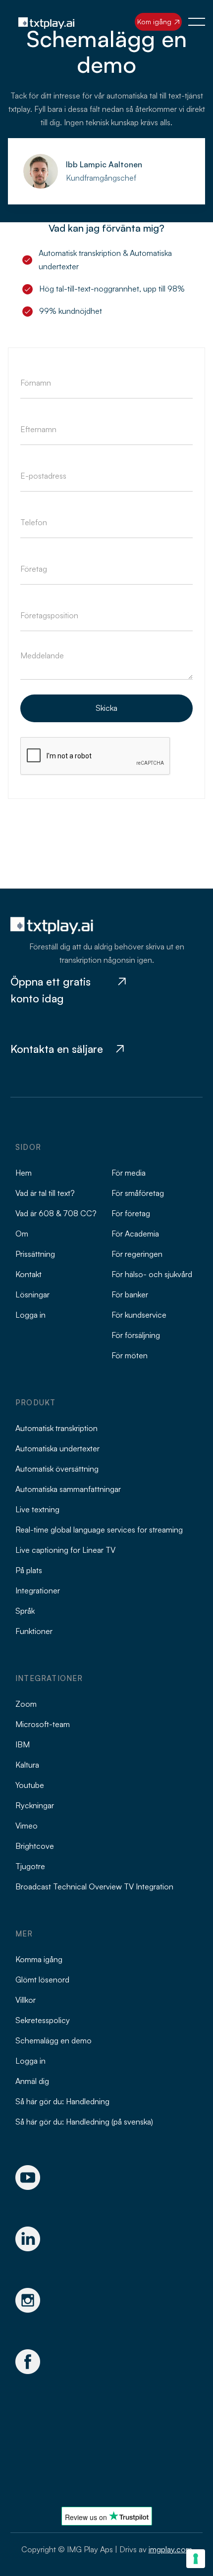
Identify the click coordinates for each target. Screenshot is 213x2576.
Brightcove (35, 1846)
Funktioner (34, 1631)
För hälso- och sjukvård (152, 1274)
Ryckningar (35, 1805)
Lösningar (32, 1294)
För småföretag (138, 1193)
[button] (197, 22)
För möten (130, 1355)
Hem (24, 1173)
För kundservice (139, 1315)
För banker (130, 1294)
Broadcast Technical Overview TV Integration (94, 1886)
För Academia (135, 1234)
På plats (29, 1570)
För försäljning (136, 1335)
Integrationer (38, 1590)
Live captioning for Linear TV (65, 1550)
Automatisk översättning (57, 1469)
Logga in (30, 1315)
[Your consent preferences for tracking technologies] (196, 2559)
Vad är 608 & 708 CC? (56, 1213)
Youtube (30, 1785)
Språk (25, 1611)
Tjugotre (30, 1866)
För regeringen (137, 1254)
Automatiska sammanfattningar (68, 1489)
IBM (23, 1744)
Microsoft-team (43, 1724)
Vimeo (27, 1826)
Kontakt (28, 1274)
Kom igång (158, 22)
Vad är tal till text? (45, 1193)
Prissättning (35, 1254)
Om (22, 1234)
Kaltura (27, 1765)
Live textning (37, 1509)
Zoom (26, 1704)
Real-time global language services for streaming (99, 1530)
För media (129, 1173)
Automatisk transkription (56, 1428)
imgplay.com (170, 2549)
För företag (131, 1213)
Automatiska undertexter (57, 1448)
